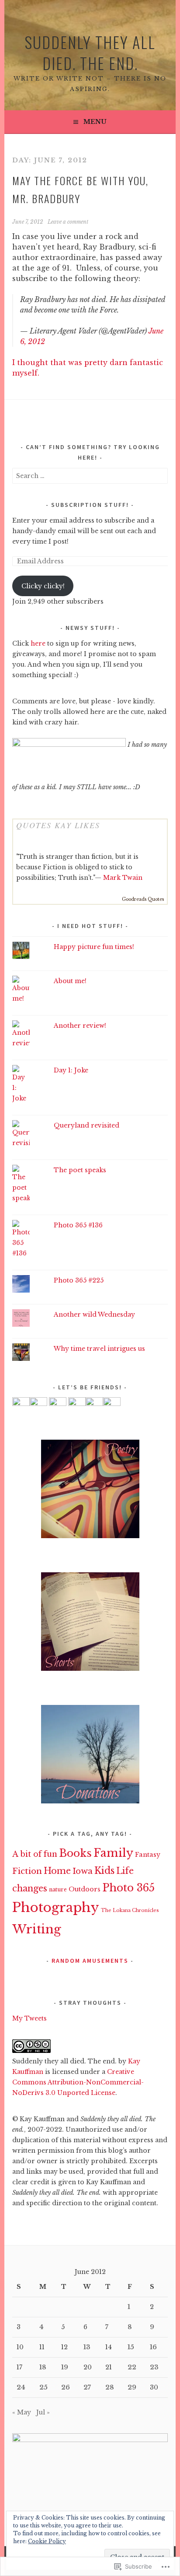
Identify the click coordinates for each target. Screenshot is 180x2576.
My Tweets (29, 2018)
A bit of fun (35, 1854)
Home (57, 1871)
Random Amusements (90, 1961)
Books (75, 1853)
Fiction (27, 1871)
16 (153, 2347)
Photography (56, 1908)
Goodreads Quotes (143, 899)
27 (87, 2387)
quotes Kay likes (58, 825)
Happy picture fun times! (94, 947)
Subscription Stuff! (90, 505)
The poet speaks (80, 1170)
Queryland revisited (87, 1125)
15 (131, 2347)
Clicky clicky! (43, 586)
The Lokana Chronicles (130, 1910)
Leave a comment (68, 222)
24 (21, 2387)
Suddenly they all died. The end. (90, 52)
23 (154, 2367)
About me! (70, 981)
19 (65, 2367)
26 (66, 2387)
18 (43, 2367)
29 (132, 2387)
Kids (104, 1871)
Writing (37, 1929)
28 (110, 2387)
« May (22, 2412)
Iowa (83, 1871)
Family (113, 1853)
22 (132, 2367)
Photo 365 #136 (78, 1225)
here (38, 643)
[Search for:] (90, 476)
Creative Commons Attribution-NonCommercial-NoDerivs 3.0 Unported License (78, 2082)
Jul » (43, 2412)
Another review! (80, 1026)
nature (58, 1889)
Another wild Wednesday (94, 1314)
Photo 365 (128, 1888)
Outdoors (85, 1889)
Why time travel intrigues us (99, 1349)
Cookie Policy (47, 2541)
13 (87, 2347)
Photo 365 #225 (79, 1280)
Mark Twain (123, 878)
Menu (95, 122)
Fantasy (148, 1855)
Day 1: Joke (71, 1070)
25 (43, 2387)
